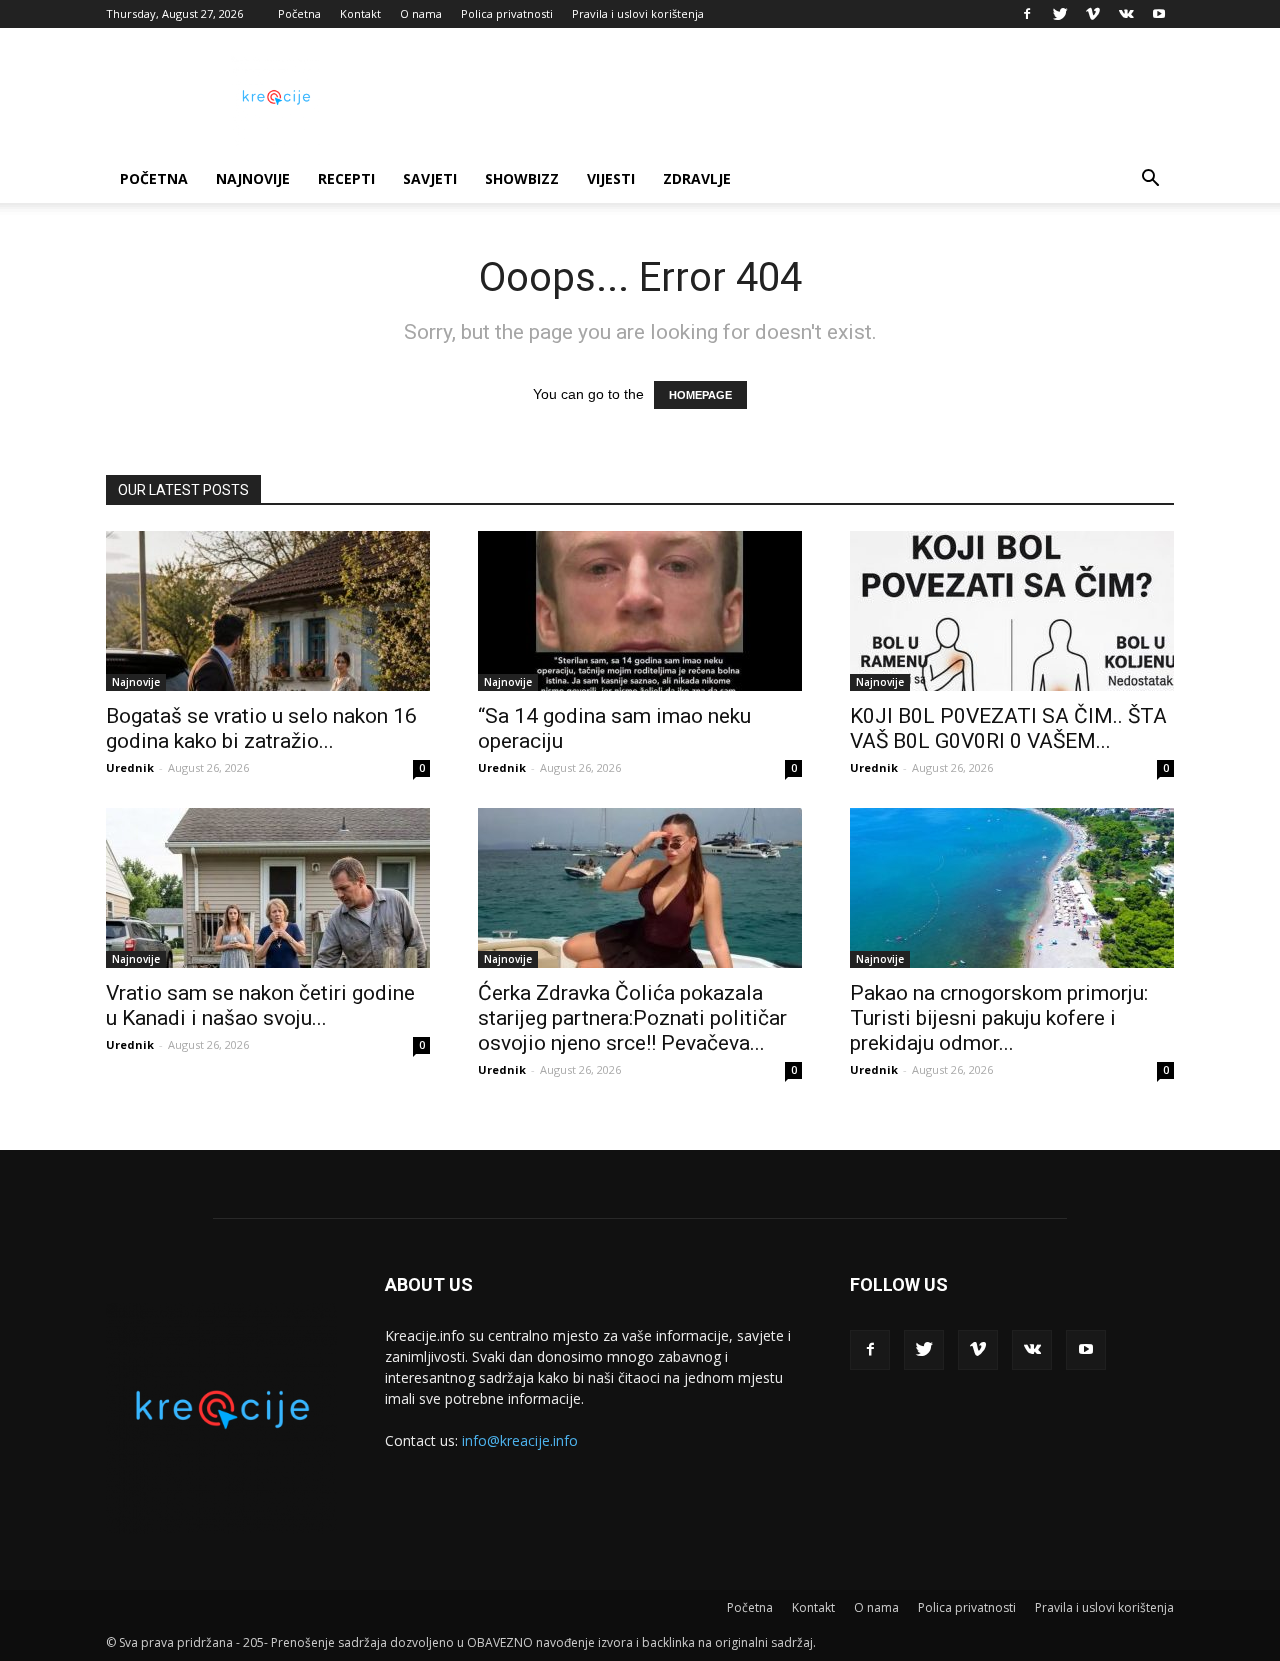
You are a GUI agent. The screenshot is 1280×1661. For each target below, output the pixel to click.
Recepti (346, 178)
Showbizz (522, 178)
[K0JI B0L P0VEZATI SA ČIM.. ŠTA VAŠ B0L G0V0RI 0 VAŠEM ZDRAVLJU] (1012, 611)
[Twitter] (1060, 14)
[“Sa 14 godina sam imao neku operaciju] (640, 611)
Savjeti (430, 178)
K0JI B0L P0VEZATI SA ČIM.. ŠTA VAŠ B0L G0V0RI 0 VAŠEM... (1008, 728)
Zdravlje (697, 178)
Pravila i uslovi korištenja (638, 13)
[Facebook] (1027, 14)
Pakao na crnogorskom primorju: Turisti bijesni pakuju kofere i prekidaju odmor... (999, 1018)
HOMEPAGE (700, 395)
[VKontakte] (1126, 14)
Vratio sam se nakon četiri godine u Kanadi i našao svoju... (260, 1005)
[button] (1150, 180)
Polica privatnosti (507, 13)
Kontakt (360, 13)
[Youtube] (1159, 14)
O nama (421, 13)
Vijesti (611, 178)
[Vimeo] (1093, 14)
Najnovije (253, 178)
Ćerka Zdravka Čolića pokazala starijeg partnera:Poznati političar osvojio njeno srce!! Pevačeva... (632, 1018)
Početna (299, 13)
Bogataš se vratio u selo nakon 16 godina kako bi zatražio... (261, 728)
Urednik (130, 767)
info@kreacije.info (520, 1440)
